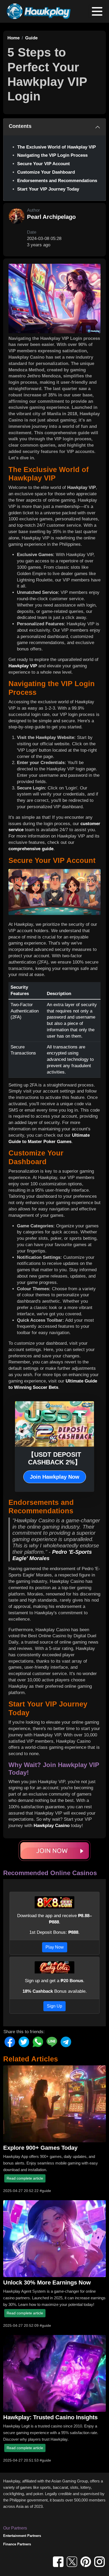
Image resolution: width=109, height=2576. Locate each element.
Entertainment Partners (22, 2536)
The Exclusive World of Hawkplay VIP (56, 147)
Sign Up (54, 2006)
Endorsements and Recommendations (57, 181)
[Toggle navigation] (97, 11)
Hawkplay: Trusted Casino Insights (50, 2417)
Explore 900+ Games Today (40, 2148)
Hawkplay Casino (52, 1826)
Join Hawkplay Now (55, 1477)
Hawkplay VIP (23, 666)
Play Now (55, 1947)
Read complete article (25, 2178)
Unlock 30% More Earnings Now (47, 2283)
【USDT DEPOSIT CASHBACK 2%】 (54, 1458)
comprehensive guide (31, 849)
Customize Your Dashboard (46, 172)
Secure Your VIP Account (44, 164)
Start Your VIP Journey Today (48, 189)
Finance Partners (17, 2544)
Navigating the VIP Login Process (52, 155)
